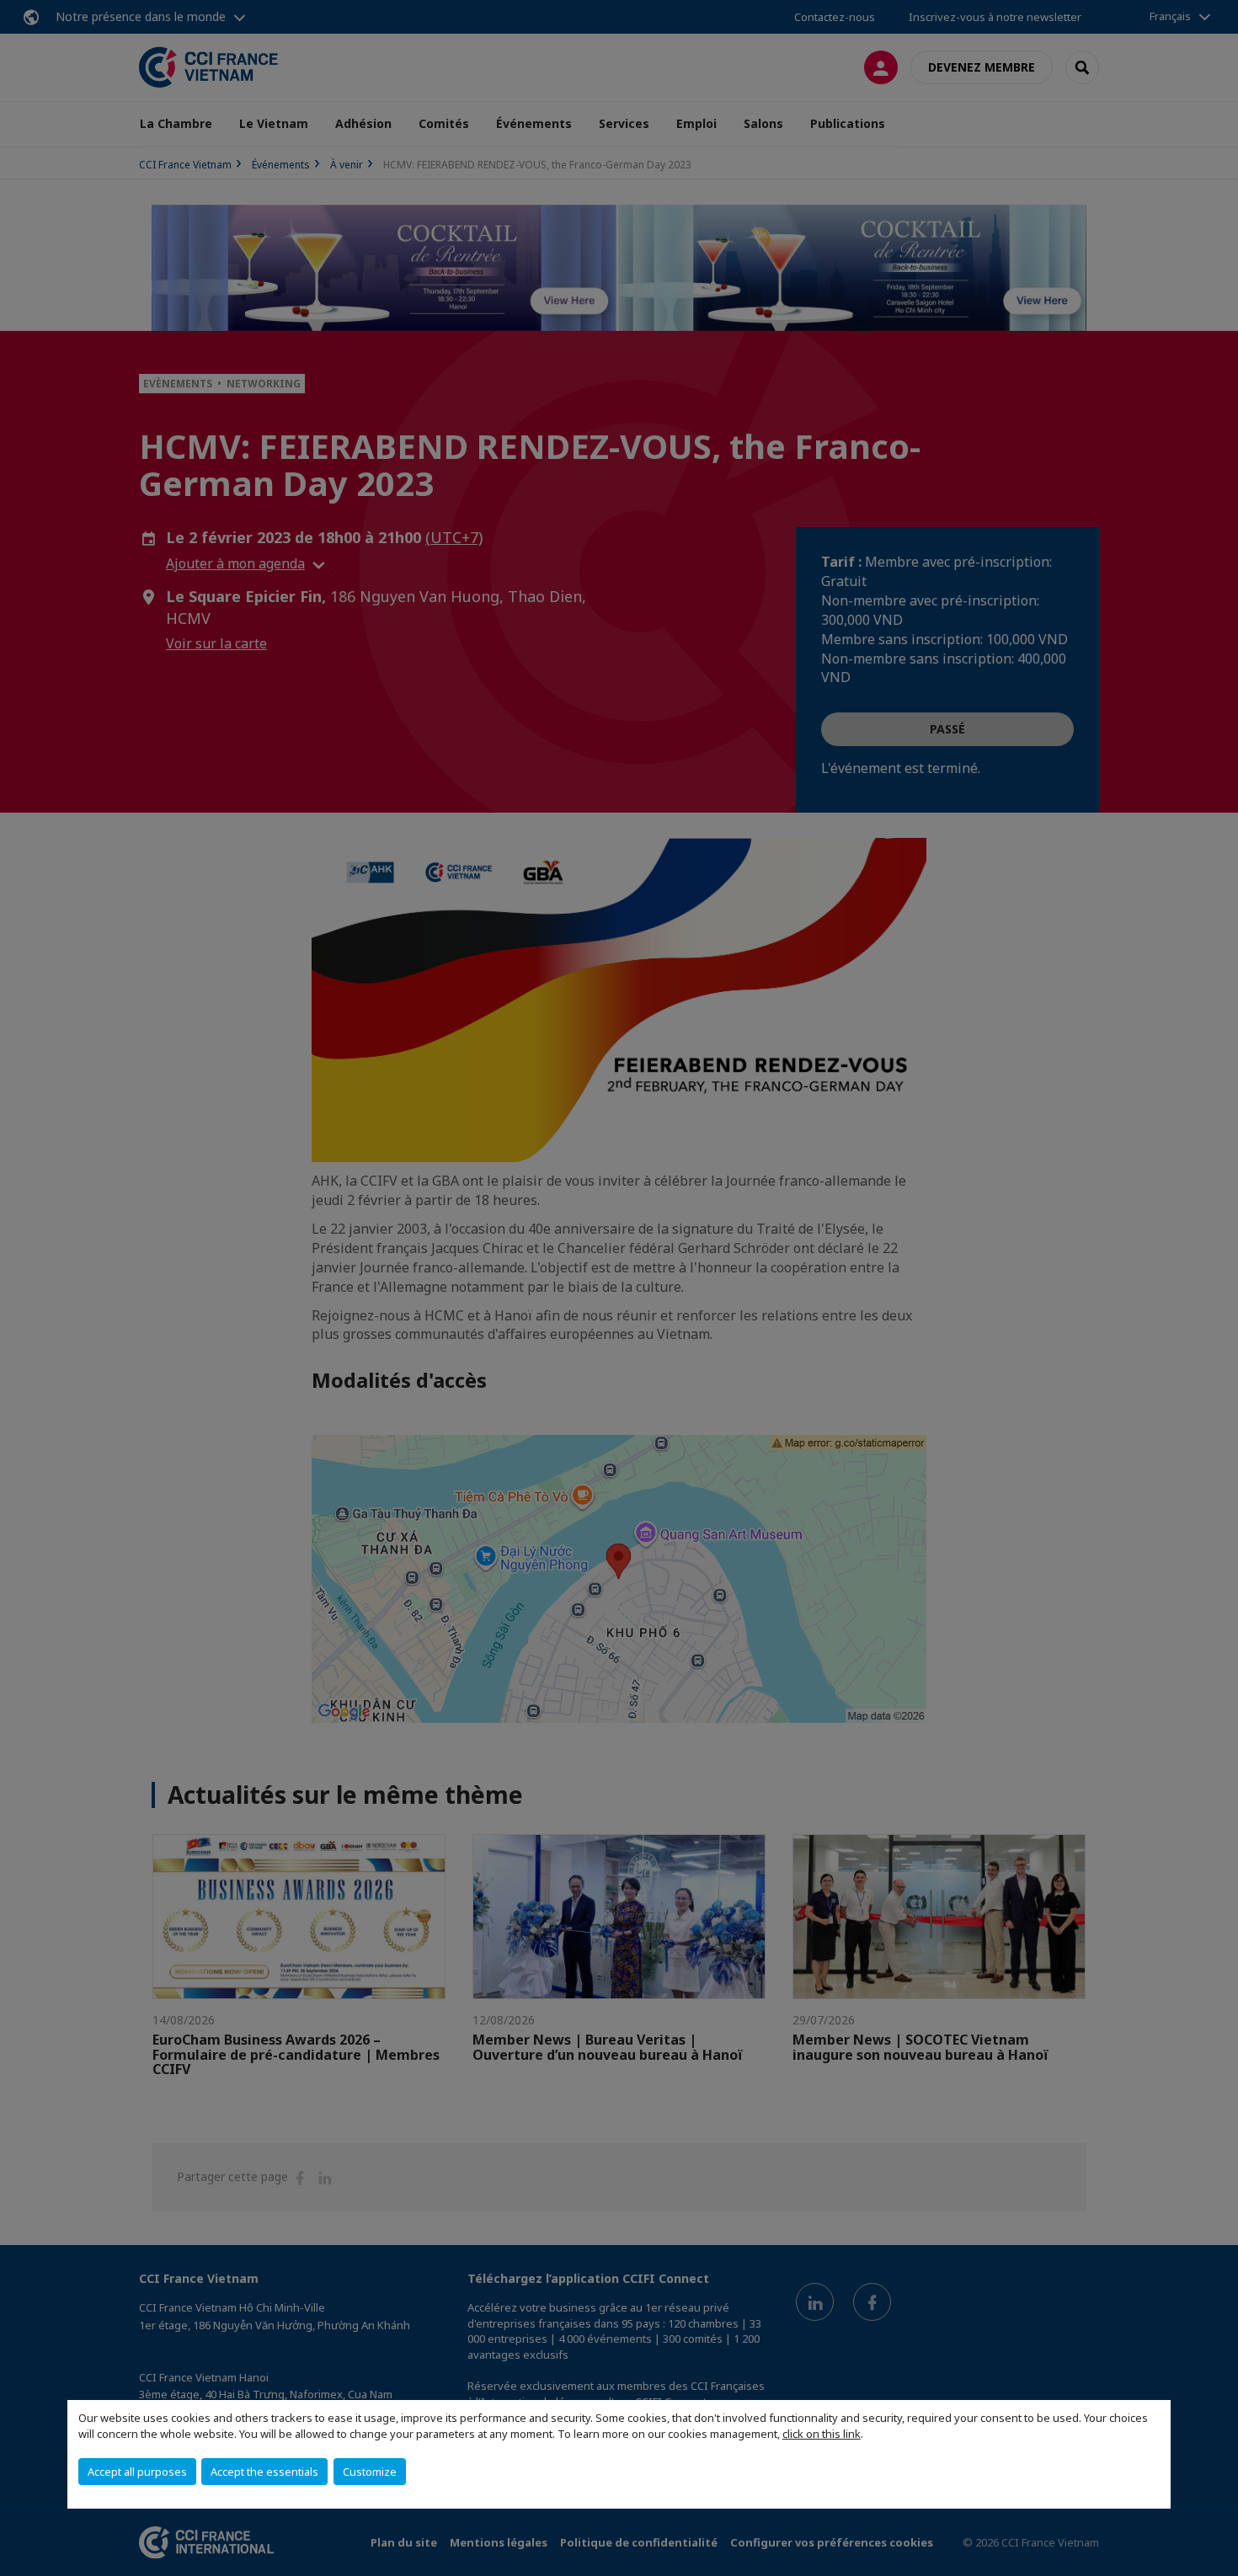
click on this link (822, 2434)
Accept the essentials (264, 2472)
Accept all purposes (137, 2472)
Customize (370, 2472)
